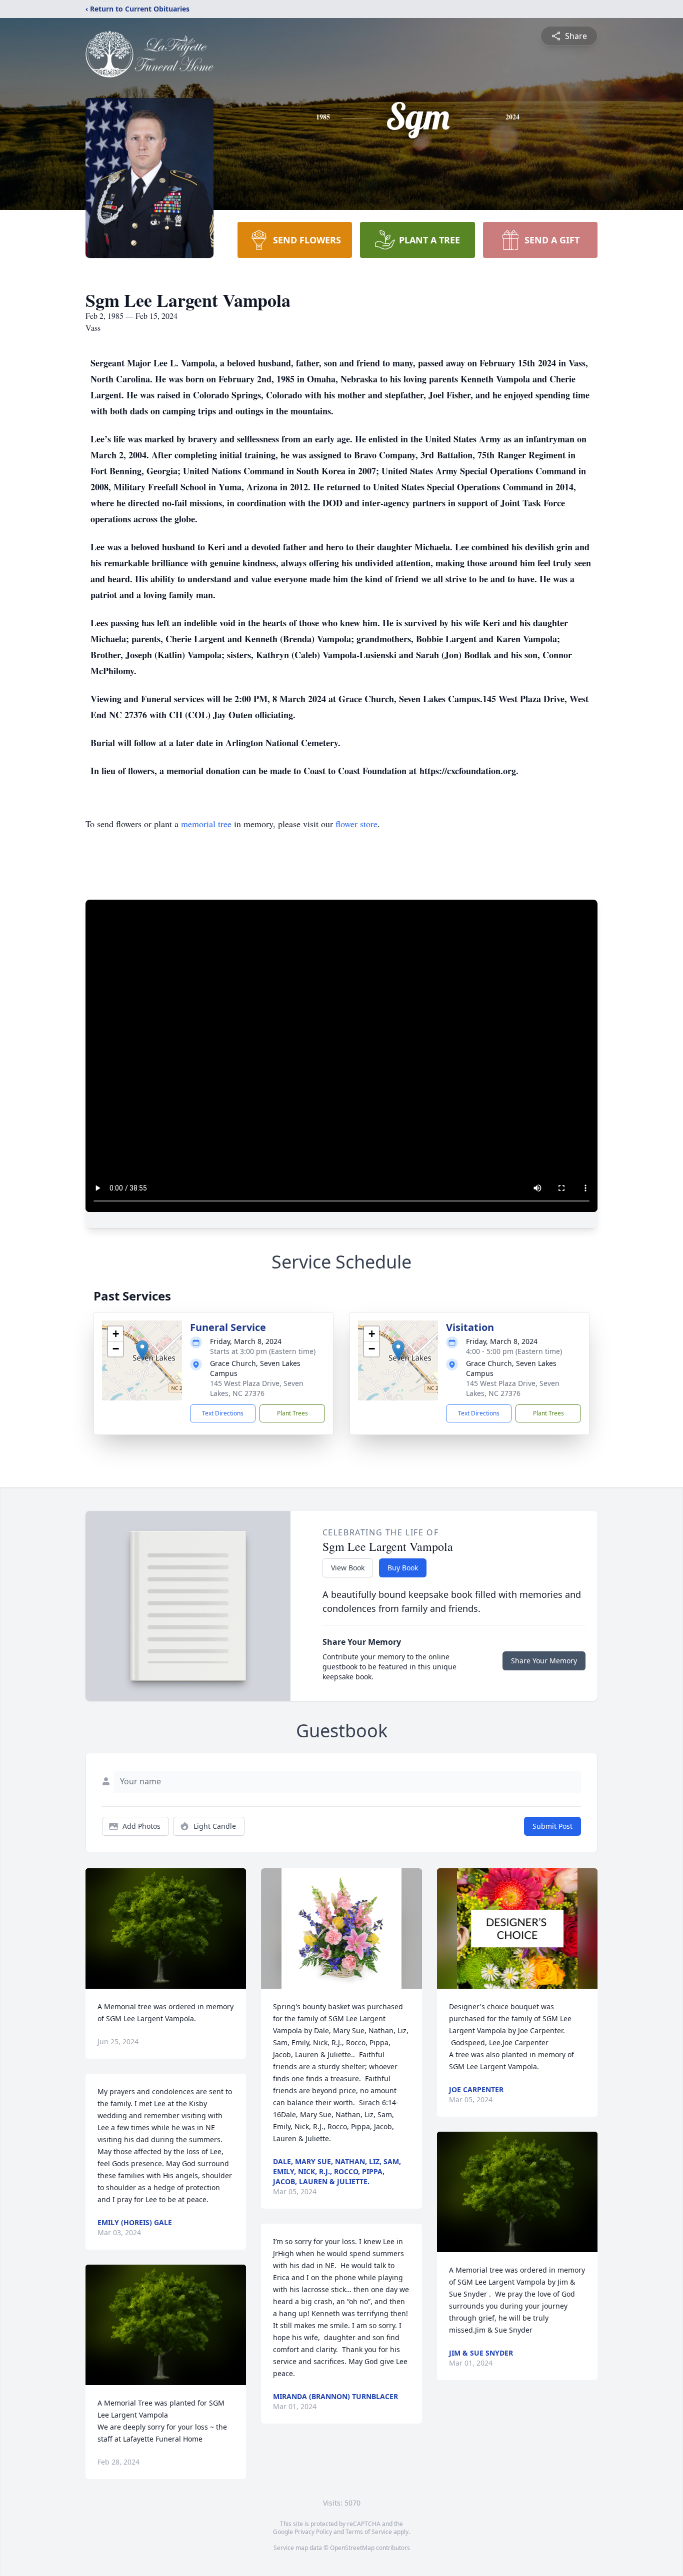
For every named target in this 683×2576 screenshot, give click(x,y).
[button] (142, 1350)
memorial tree (206, 824)
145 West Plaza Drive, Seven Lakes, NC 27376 (257, 1388)
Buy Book (403, 1568)
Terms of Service (369, 2532)
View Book (348, 1568)
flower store (356, 824)
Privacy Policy (313, 2532)
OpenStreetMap (352, 2548)
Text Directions (223, 1413)
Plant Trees (292, 1413)
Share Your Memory (544, 1661)
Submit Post (552, 1826)
